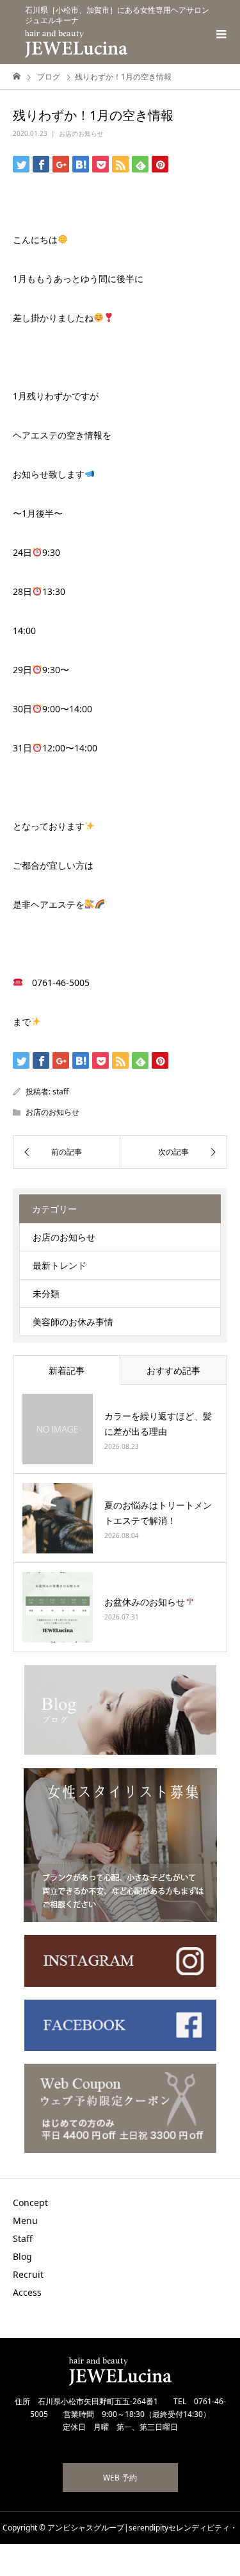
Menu (25, 2221)
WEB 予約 (120, 2478)
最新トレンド (60, 1265)
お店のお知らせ (81, 133)
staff (60, 1091)
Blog (22, 2256)
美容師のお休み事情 (73, 1322)
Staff (23, 2238)
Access (27, 2292)
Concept (30, 2203)
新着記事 (67, 1370)
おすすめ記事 (173, 1370)
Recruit (28, 2274)
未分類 (46, 1293)
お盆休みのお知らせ (145, 1602)
